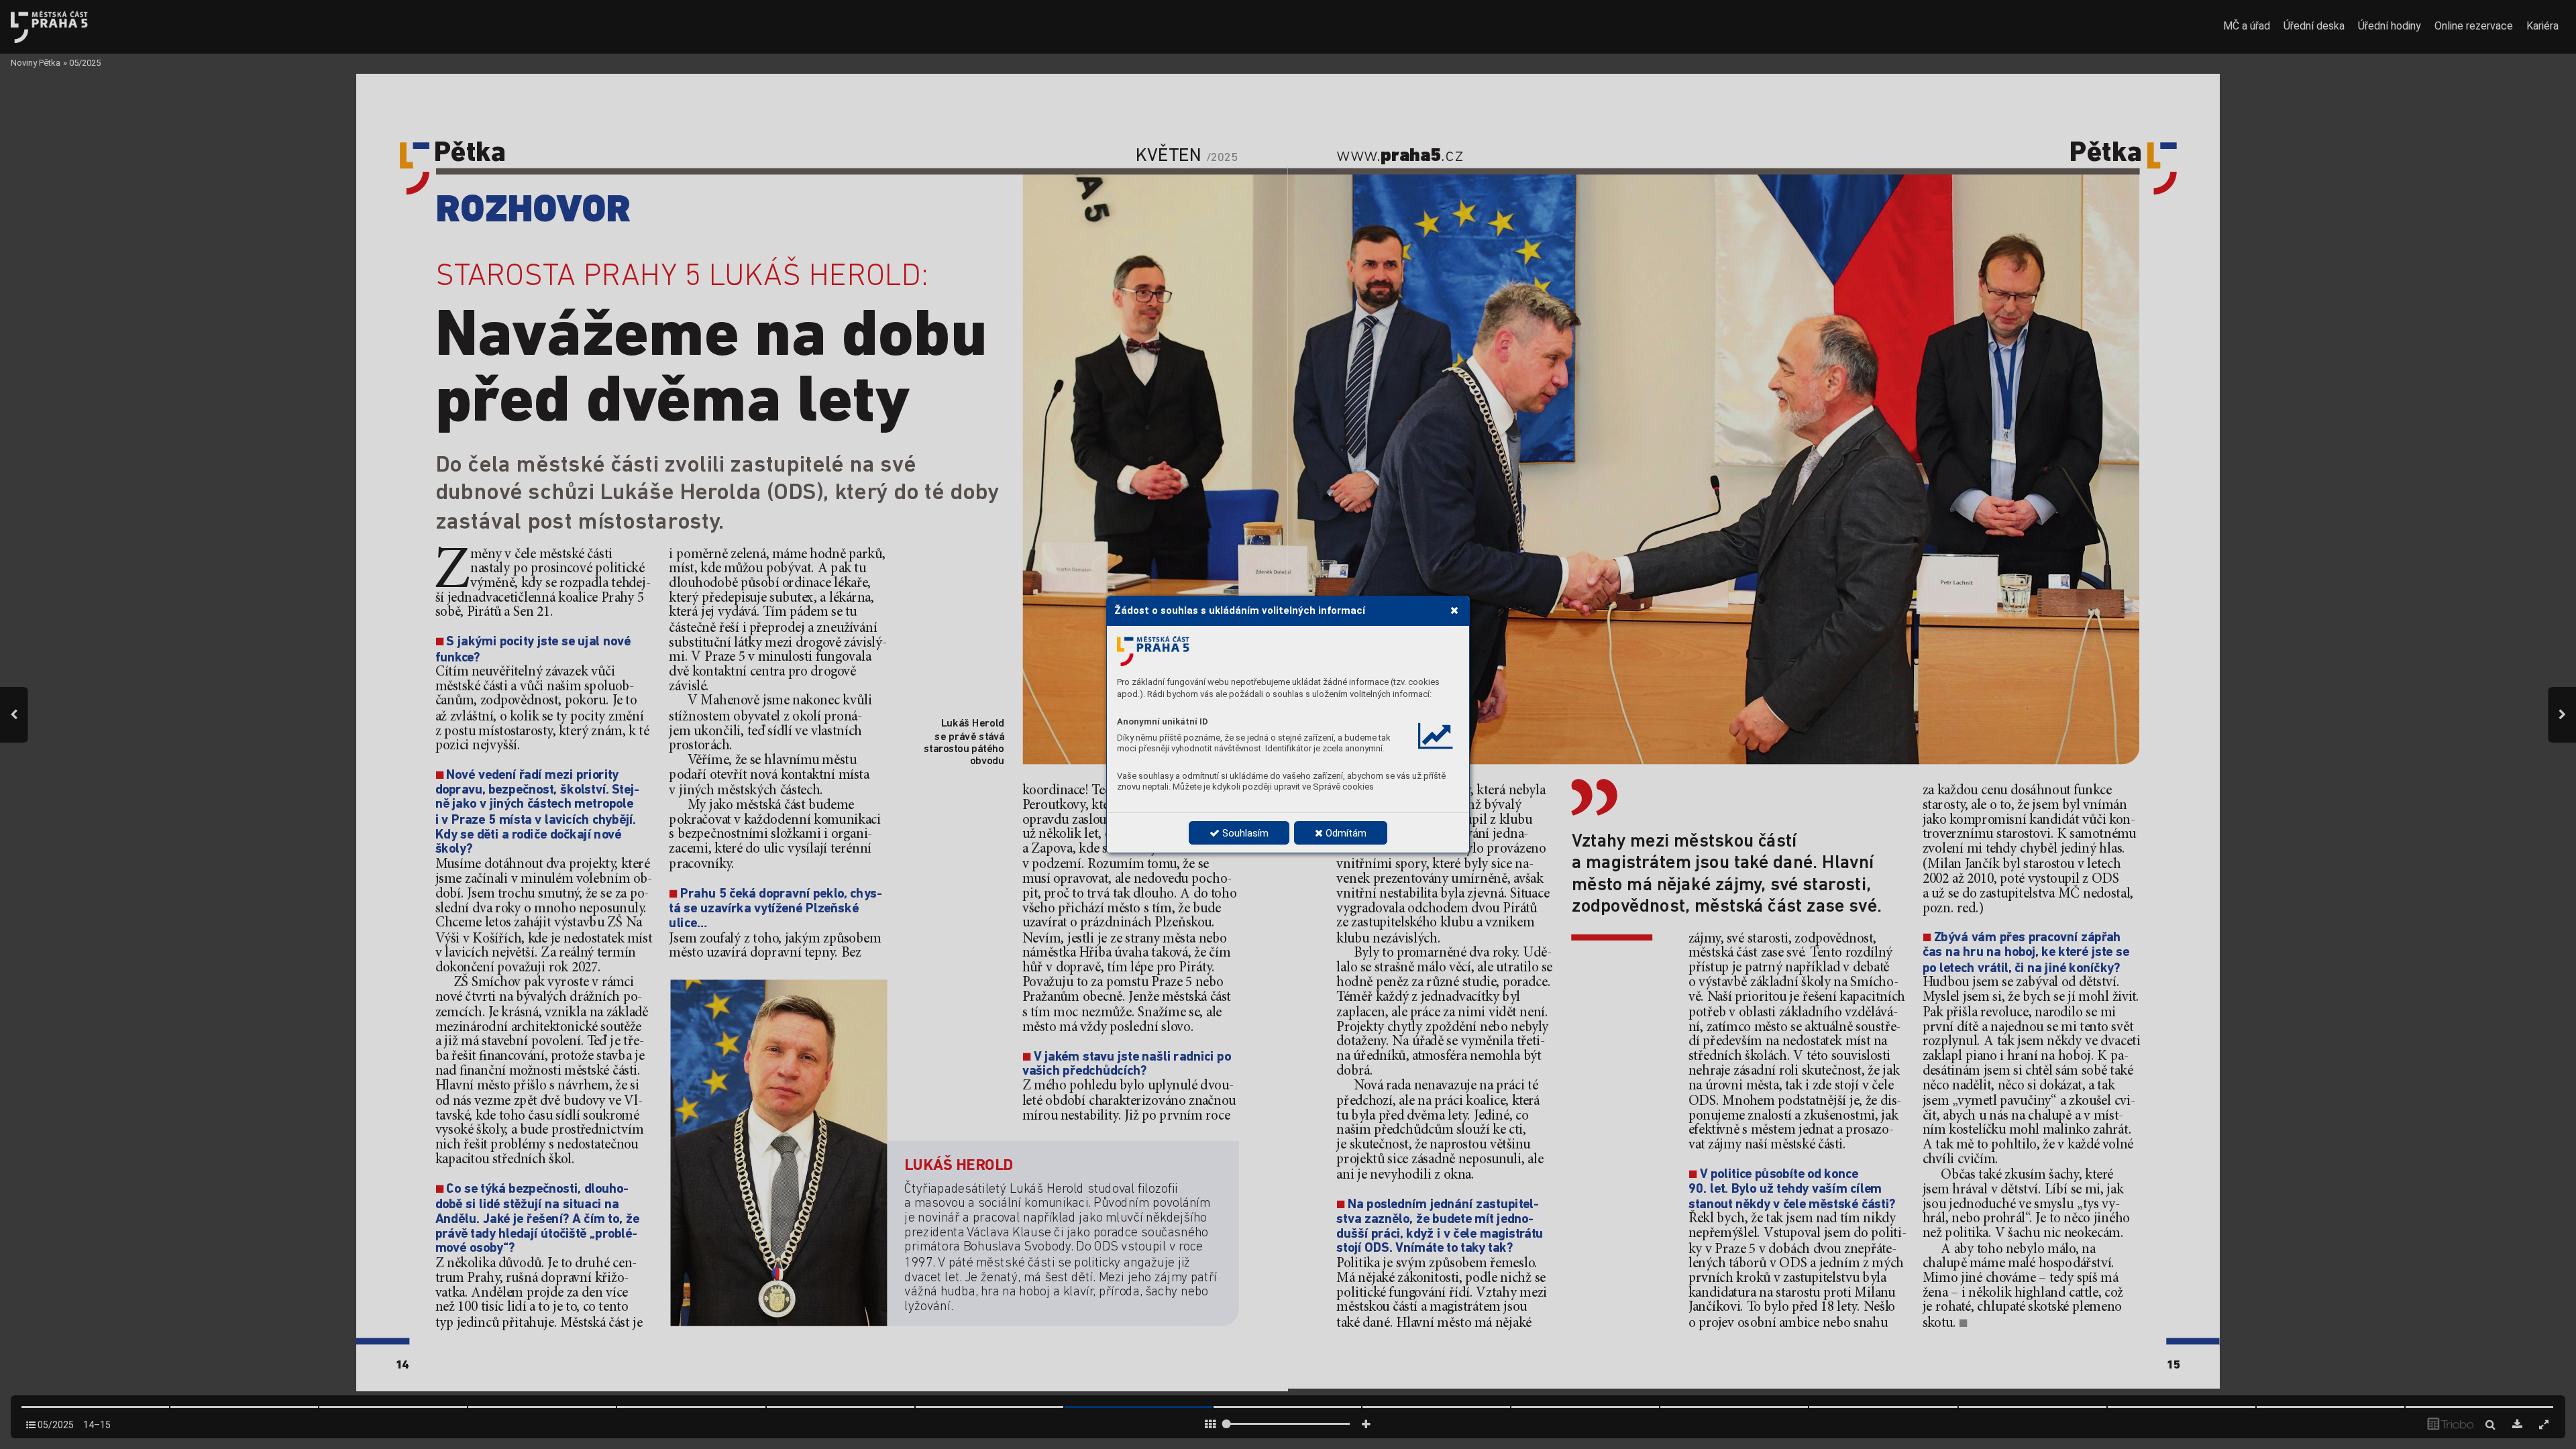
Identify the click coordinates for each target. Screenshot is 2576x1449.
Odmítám (1345, 833)
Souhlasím (1244, 833)
